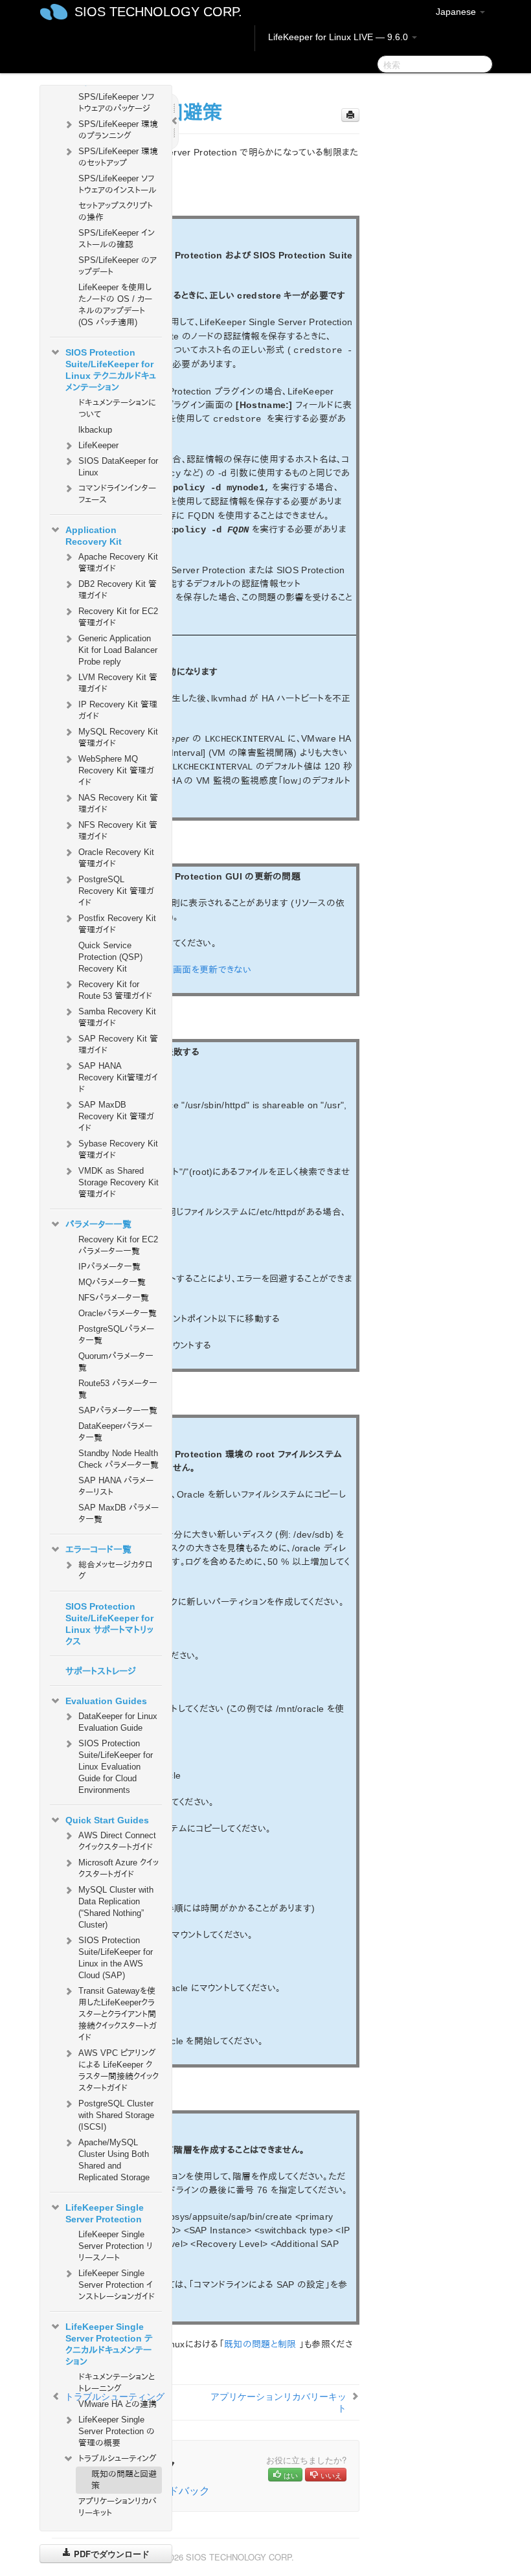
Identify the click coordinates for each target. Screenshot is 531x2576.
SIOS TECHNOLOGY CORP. (158, 12)
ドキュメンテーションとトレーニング (117, 2383)
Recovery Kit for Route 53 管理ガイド (115, 990)
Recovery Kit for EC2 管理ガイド (118, 617)
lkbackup (95, 430)
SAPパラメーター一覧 (118, 1410)
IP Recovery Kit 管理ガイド (118, 710)
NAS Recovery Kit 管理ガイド (118, 804)
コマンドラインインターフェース (117, 494)
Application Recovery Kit (94, 536)
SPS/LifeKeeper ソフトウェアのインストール (118, 184)
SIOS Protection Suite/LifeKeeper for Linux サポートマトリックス (109, 1624)
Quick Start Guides (107, 1820)
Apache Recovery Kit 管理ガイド (118, 563)
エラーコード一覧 (98, 1549)
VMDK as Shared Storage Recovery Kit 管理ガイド (119, 1182)
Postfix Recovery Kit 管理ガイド (117, 924)
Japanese (457, 12)
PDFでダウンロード (110, 2554)
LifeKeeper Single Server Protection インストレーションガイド (117, 2285)
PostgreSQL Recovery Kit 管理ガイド (116, 891)
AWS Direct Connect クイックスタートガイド (117, 1841)
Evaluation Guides (106, 1701)
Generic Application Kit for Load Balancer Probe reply (118, 650)
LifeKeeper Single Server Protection (105, 2213)
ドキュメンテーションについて (117, 408)
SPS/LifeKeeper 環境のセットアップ (118, 157)
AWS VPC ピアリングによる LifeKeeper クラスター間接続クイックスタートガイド (119, 2070)
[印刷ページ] (350, 115)
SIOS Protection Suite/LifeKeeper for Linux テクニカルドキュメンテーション (111, 370)
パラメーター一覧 (98, 1224)
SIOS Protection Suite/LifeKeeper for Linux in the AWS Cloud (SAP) (116, 1958)
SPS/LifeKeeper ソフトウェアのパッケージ (116, 103)
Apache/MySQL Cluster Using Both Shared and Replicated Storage (114, 2160)
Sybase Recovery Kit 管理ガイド (118, 1149)
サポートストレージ (101, 1671)
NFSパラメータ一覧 (114, 1298)
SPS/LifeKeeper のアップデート (118, 266)
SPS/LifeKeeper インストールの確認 (117, 239)
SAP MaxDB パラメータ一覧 (119, 1513)
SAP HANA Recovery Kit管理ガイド (118, 1077)
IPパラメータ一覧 (109, 1267)
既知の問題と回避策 (124, 2480)
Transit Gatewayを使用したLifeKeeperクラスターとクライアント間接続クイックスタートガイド (118, 2014)
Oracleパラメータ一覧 (118, 1313)
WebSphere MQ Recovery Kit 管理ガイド (116, 770)
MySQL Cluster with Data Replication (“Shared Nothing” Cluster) (116, 1907)
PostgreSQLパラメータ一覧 (116, 1335)
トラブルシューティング (118, 2458)
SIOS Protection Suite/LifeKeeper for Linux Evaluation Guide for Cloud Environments (116, 1767)
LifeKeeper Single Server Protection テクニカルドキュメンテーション (109, 2344)
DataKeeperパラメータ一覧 (115, 1432)
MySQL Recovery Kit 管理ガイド (118, 737)
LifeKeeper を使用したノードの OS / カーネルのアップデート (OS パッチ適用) (115, 305)
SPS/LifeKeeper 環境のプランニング (118, 130)
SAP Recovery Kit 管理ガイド (118, 1044)
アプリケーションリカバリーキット (118, 2507)
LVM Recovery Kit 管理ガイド (118, 683)
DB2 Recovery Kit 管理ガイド (118, 590)
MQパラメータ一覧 (112, 1282)
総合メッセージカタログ (115, 1570)
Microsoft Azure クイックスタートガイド (119, 1868)
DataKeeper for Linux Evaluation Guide (118, 1722)
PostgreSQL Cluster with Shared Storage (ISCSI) (116, 2115)
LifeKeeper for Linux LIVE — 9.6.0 (339, 37)
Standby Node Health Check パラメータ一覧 (119, 1459)
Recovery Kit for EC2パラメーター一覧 (118, 1245)
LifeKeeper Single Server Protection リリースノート (116, 2246)
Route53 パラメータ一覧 (118, 1389)
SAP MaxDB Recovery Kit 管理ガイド (116, 1116)
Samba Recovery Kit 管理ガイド (117, 1017)
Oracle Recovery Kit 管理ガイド (116, 858)
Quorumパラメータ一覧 (116, 1362)
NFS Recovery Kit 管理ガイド (118, 831)
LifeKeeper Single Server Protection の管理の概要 (117, 2431)
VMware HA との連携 (118, 2404)
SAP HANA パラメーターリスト (116, 1486)
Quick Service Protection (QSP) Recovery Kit (110, 957)
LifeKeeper (98, 445)
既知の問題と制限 (260, 2344)
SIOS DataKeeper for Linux (118, 467)
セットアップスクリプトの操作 (116, 211)
